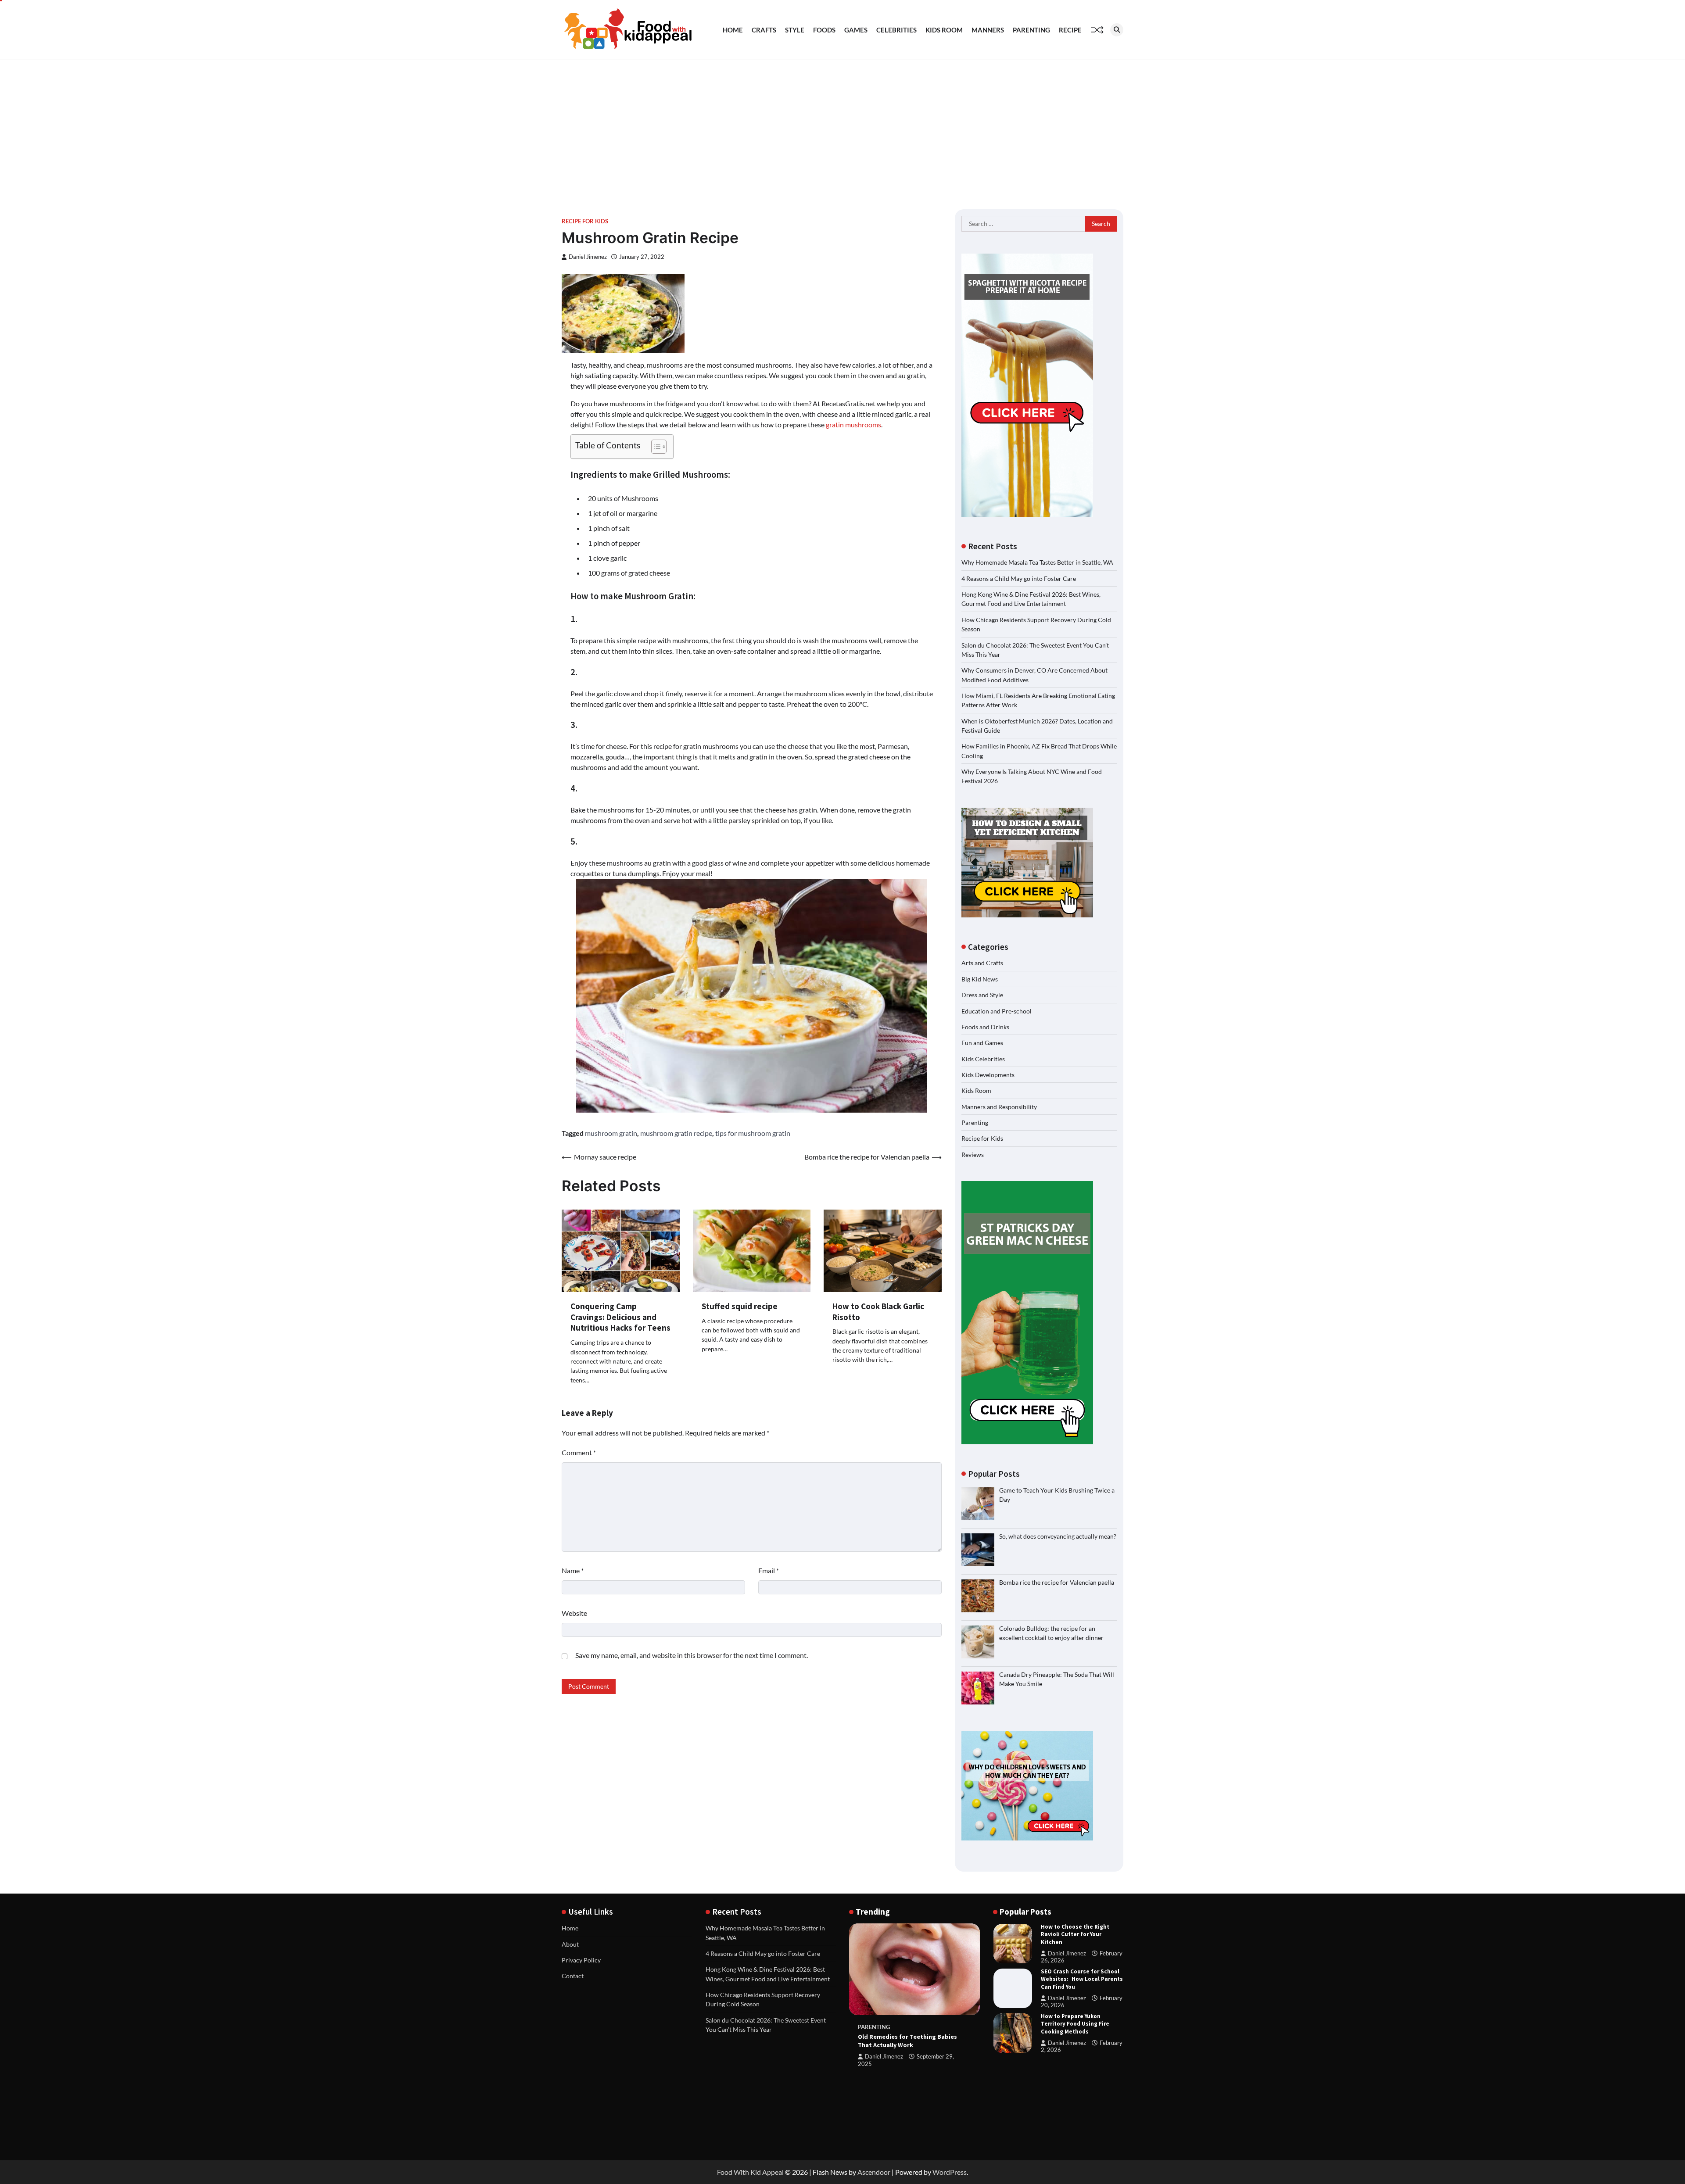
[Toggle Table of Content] (654, 447)
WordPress (950, 2172)
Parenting (1031, 30)
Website (574, 1613)
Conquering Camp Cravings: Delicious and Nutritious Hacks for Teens (620, 1317)
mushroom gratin (611, 1133)
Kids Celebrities (983, 1059)
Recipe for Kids (585, 221)
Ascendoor (874, 2172)
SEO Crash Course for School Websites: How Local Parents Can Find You (1082, 1979)
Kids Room (944, 30)
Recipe (1070, 30)
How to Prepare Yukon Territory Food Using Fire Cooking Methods (1075, 2024)
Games (856, 30)
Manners (988, 30)
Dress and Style (982, 995)
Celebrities (896, 30)
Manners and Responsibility (999, 1107)
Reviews (973, 1155)
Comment (579, 1452)
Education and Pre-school (997, 1011)
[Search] (1117, 30)
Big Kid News (980, 979)
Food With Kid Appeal (750, 2172)
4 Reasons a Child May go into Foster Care (1019, 578)
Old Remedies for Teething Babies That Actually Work (907, 2041)
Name (573, 1570)
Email (769, 1570)
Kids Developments (988, 1075)
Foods (824, 30)
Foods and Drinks (985, 1027)
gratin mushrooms (853, 424)
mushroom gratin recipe (676, 1133)
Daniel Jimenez (588, 257)
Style (795, 30)
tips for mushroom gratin (753, 1133)
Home (733, 30)
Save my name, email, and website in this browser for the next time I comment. (692, 1655)
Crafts (764, 30)
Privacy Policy (581, 1960)
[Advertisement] (842, 126)
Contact (573, 1976)
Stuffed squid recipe (740, 1306)
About (570, 1944)
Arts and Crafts (982, 963)
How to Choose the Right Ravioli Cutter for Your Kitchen (1075, 1934)
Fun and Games (982, 1043)
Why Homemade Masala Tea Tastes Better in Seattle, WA (1037, 562)
